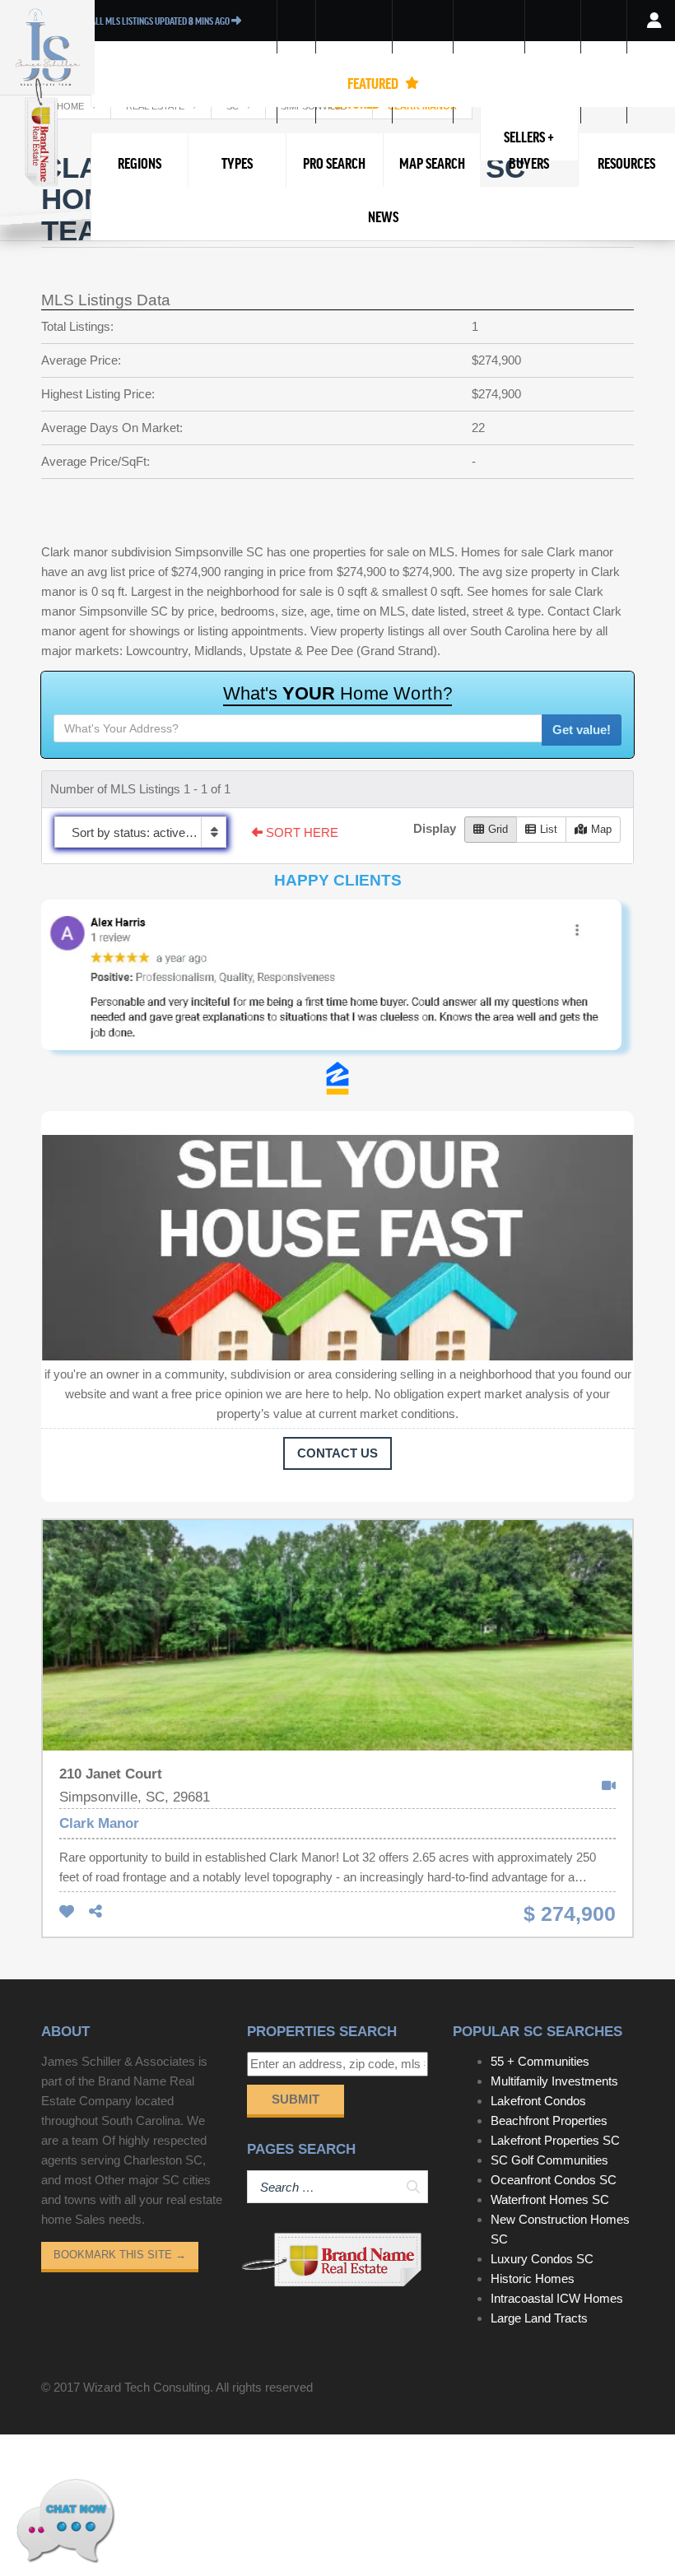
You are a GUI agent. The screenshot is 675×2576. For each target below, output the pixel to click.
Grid (498, 829)
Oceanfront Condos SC (554, 2180)
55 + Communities (540, 2061)
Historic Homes (533, 2278)
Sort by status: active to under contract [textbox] (149, 832)
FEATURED (374, 83)
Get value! (582, 730)
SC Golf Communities (549, 2160)
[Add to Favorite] (67, 1912)
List (549, 829)
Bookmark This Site (120, 2255)
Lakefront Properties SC (555, 2140)
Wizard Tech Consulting (147, 2387)
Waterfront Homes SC (550, 2199)
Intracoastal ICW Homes (557, 2298)
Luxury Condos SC (542, 2259)
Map (601, 829)
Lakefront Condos (538, 2101)
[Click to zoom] (337, 981)
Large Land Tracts (539, 2318)
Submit (296, 2099)
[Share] (95, 1912)
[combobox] (140, 832)
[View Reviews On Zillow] (337, 1078)
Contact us (337, 1453)
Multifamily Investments (554, 2081)
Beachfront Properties (549, 2120)
